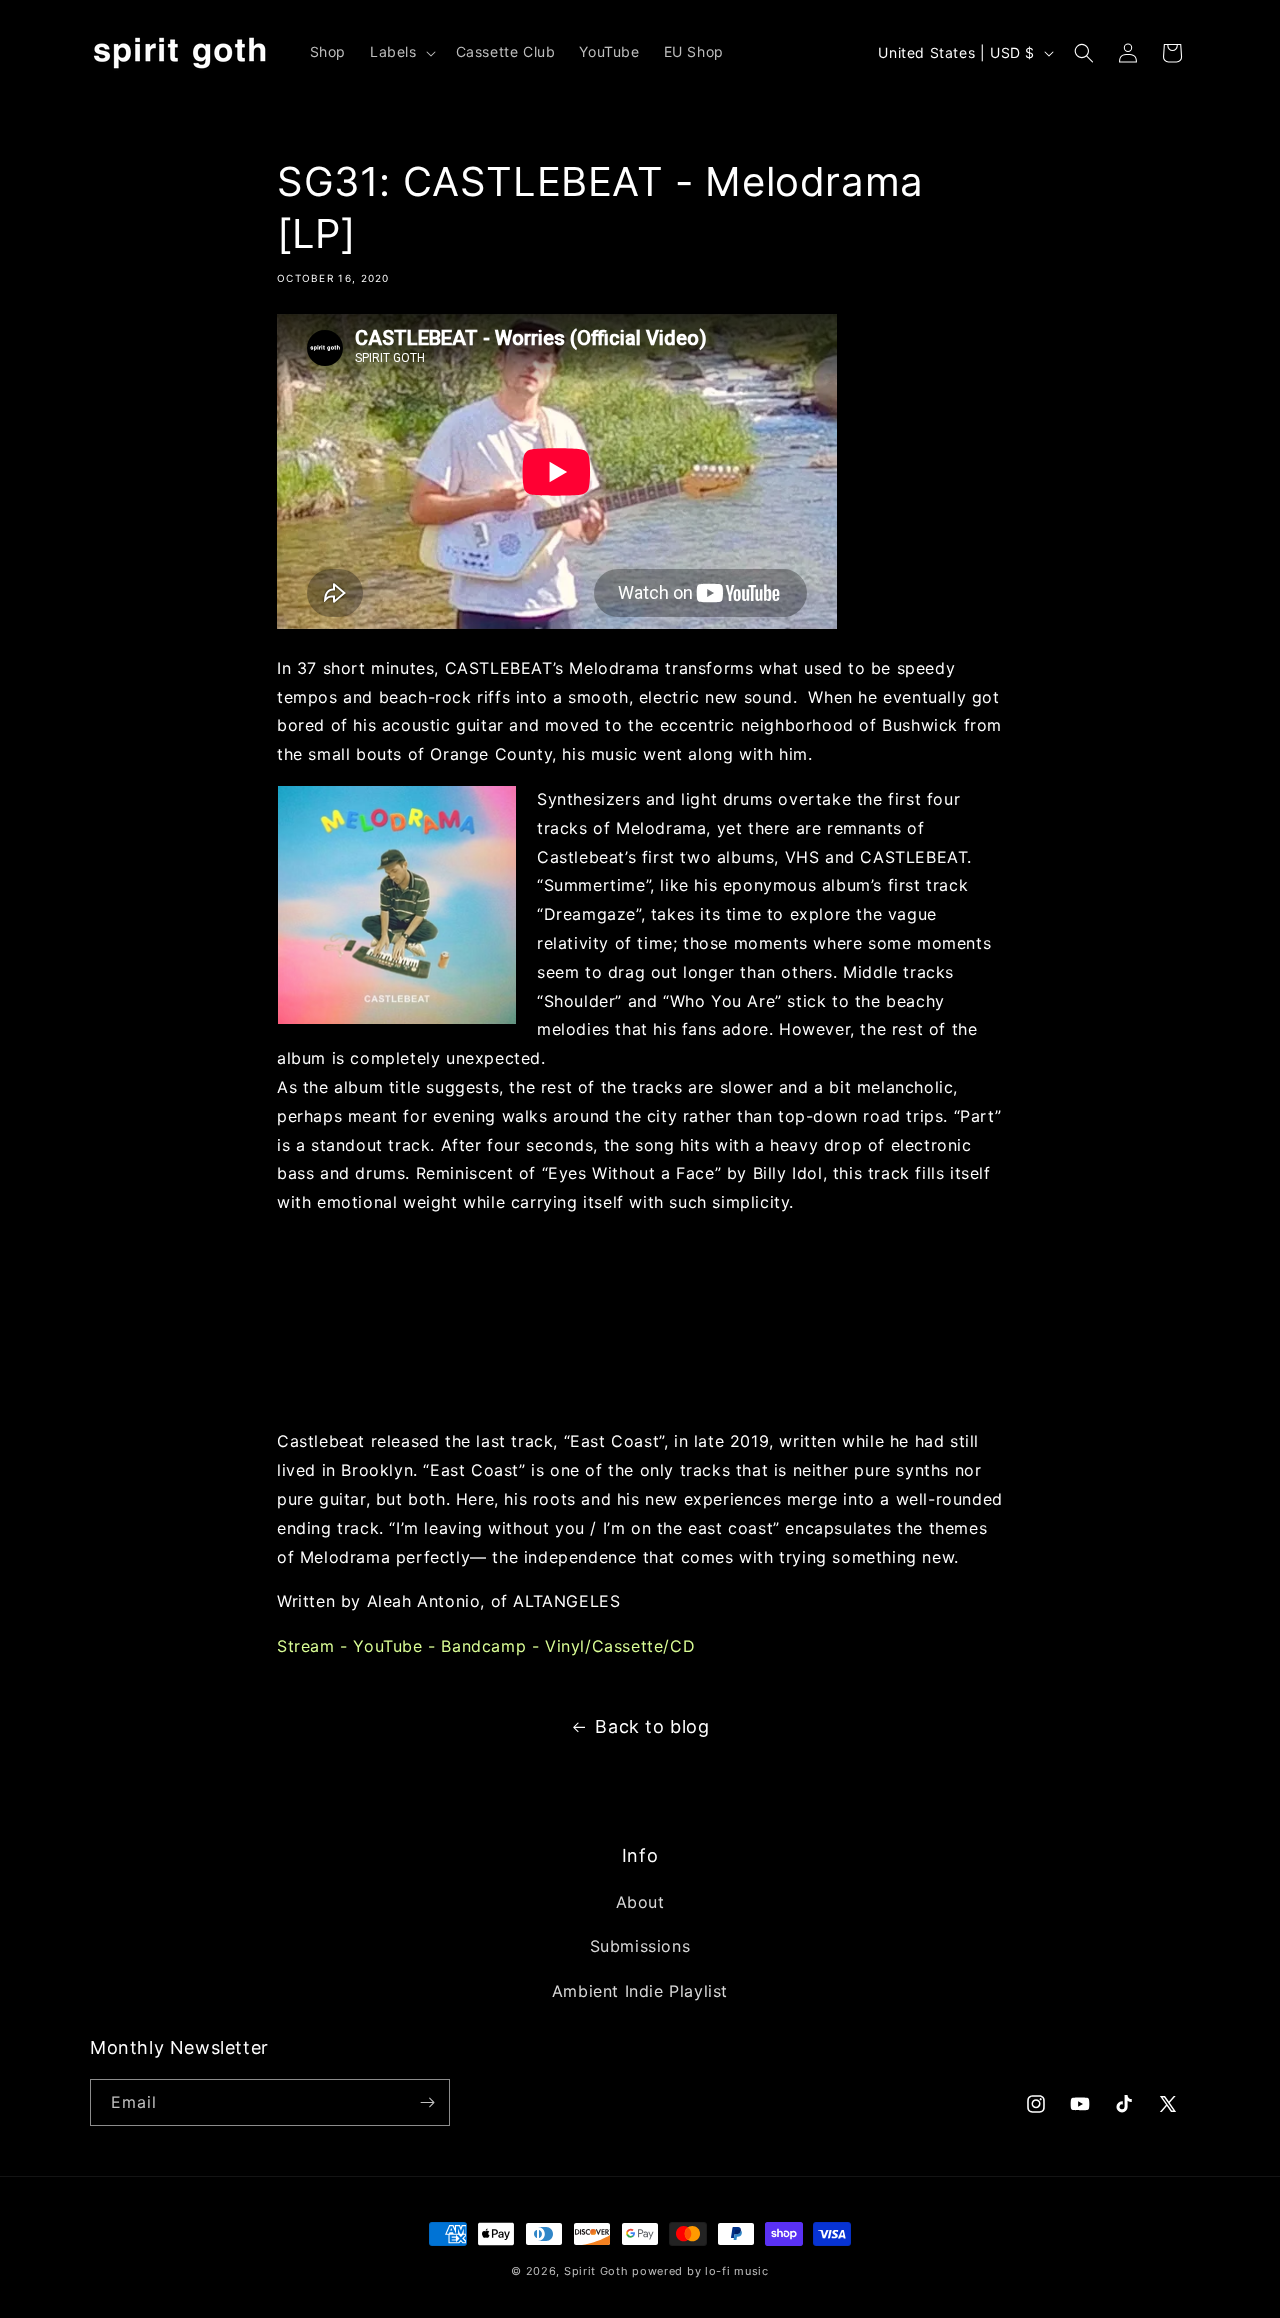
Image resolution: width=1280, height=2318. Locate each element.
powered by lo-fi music (700, 2271)
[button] (401, 52)
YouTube (387, 1646)
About (640, 1902)
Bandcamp (483, 1646)
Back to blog (652, 1726)
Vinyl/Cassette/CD (620, 1646)
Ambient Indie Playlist (640, 1991)
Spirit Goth (596, 2271)
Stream (306, 1646)
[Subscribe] (427, 2102)
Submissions (640, 1946)
